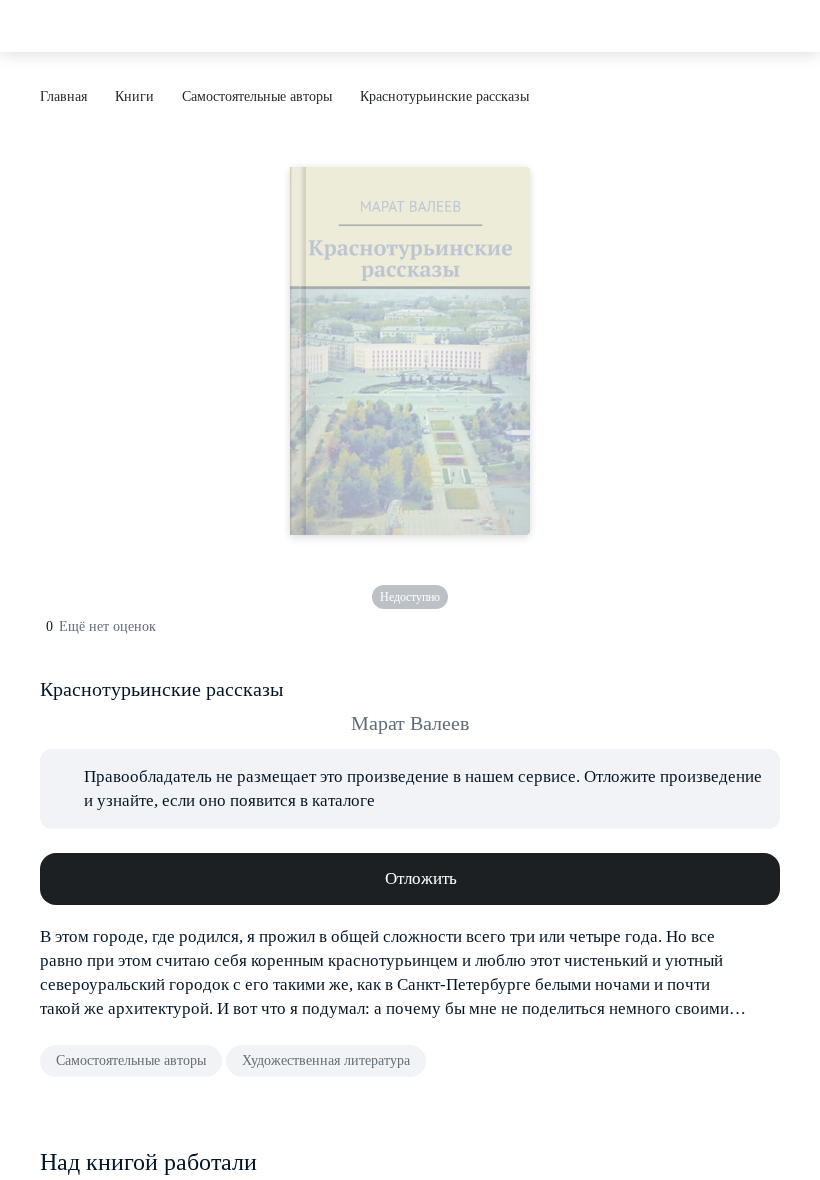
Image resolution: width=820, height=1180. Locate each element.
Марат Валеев (410, 723)
